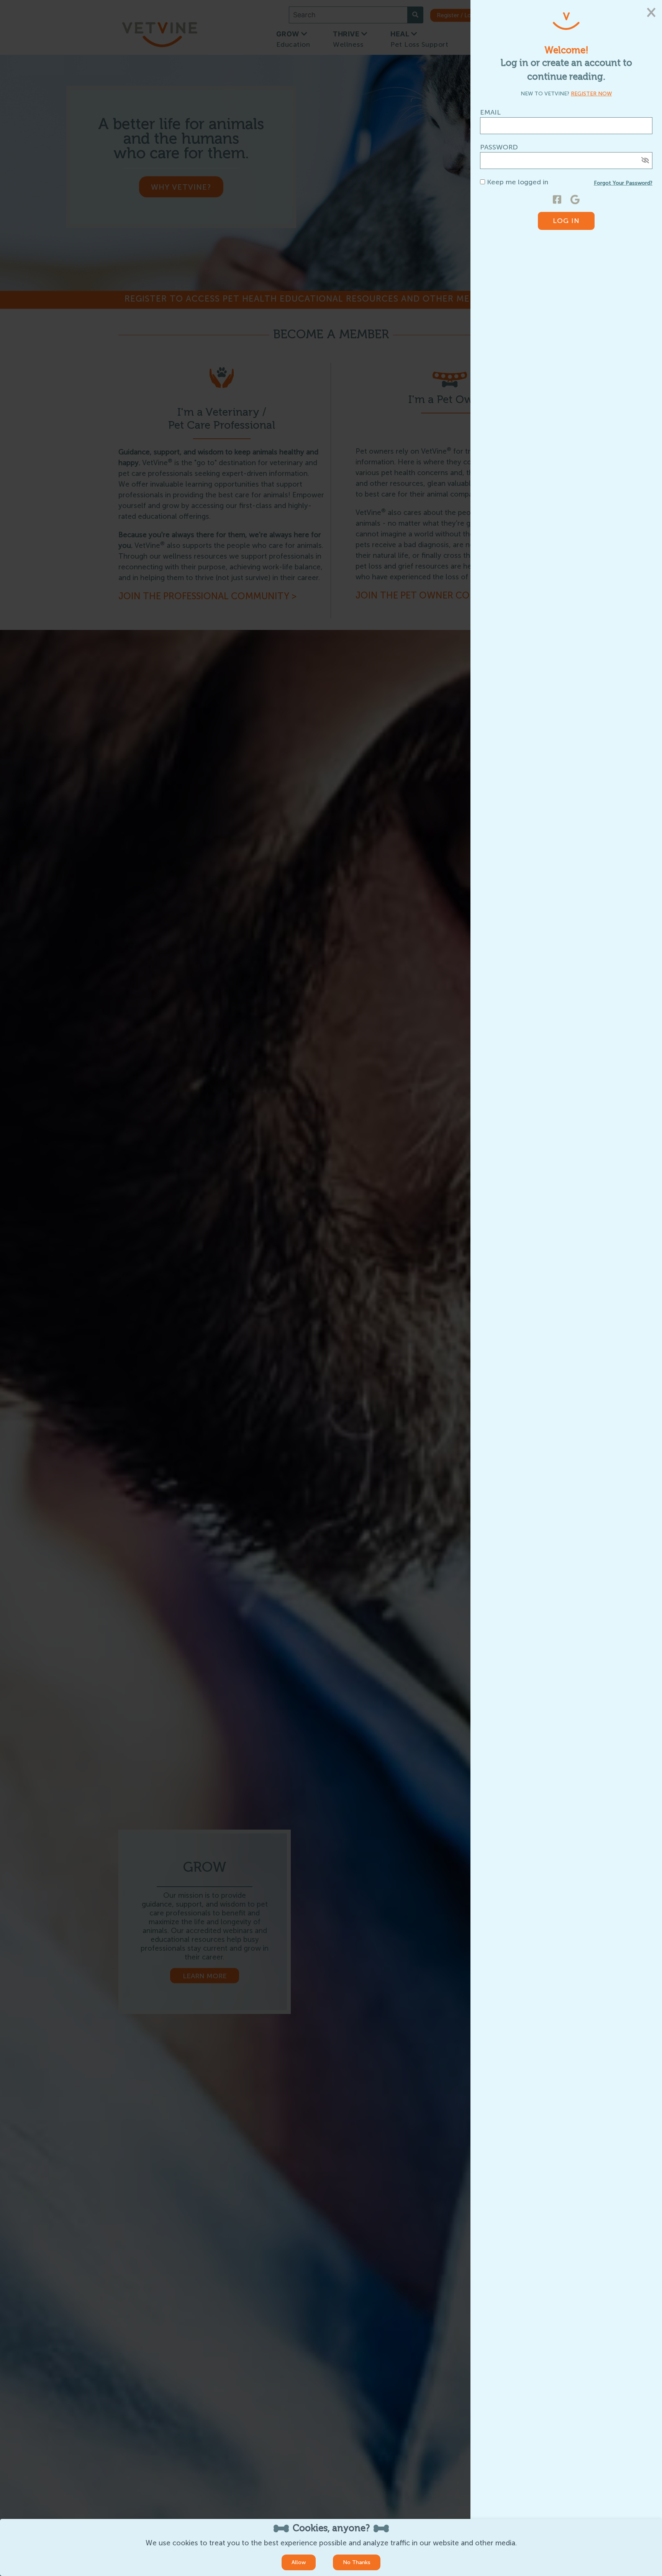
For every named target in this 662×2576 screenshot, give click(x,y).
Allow (299, 2562)
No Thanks (357, 2562)
